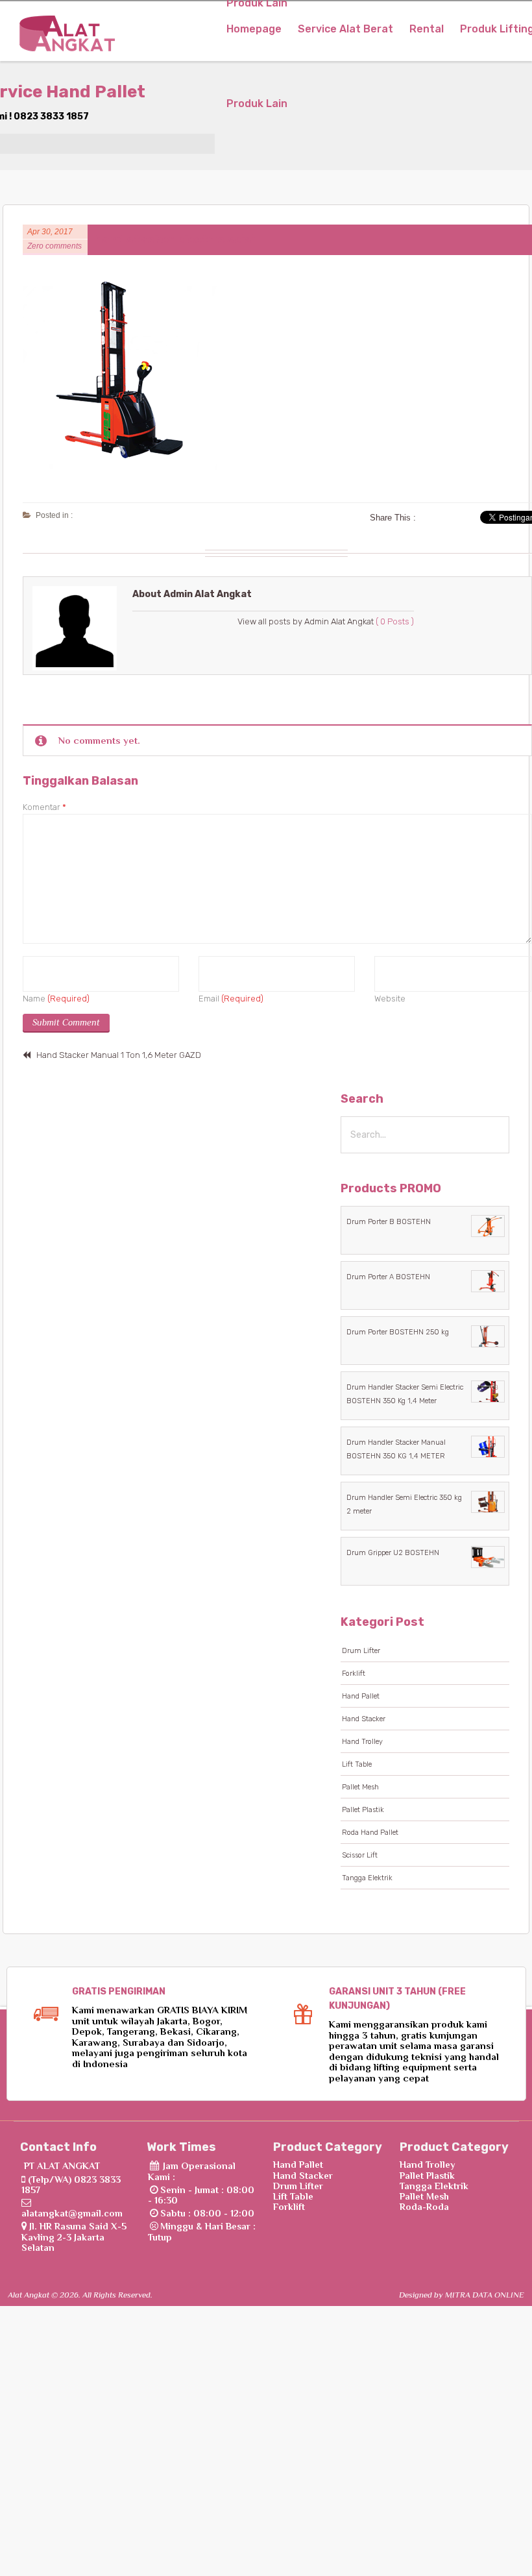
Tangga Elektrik (367, 1878)
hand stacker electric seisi (175, 239)
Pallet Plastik (363, 1810)
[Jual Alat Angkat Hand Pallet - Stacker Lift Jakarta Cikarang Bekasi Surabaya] (67, 38)
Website (390, 999)
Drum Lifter (361, 1651)
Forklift (354, 1674)
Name (56, 999)
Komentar (44, 807)
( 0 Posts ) (395, 621)
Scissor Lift (360, 1855)
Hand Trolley (362, 1742)
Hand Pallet (361, 1696)
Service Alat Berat (345, 29)
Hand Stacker (364, 1719)
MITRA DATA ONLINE (485, 2295)
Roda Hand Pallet (370, 1833)
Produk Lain (257, 104)
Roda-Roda (424, 2207)
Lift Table (357, 1764)
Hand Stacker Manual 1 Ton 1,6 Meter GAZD (119, 1055)
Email (231, 999)
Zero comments (54, 246)
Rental (427, 29)
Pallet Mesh (360, 1787)
